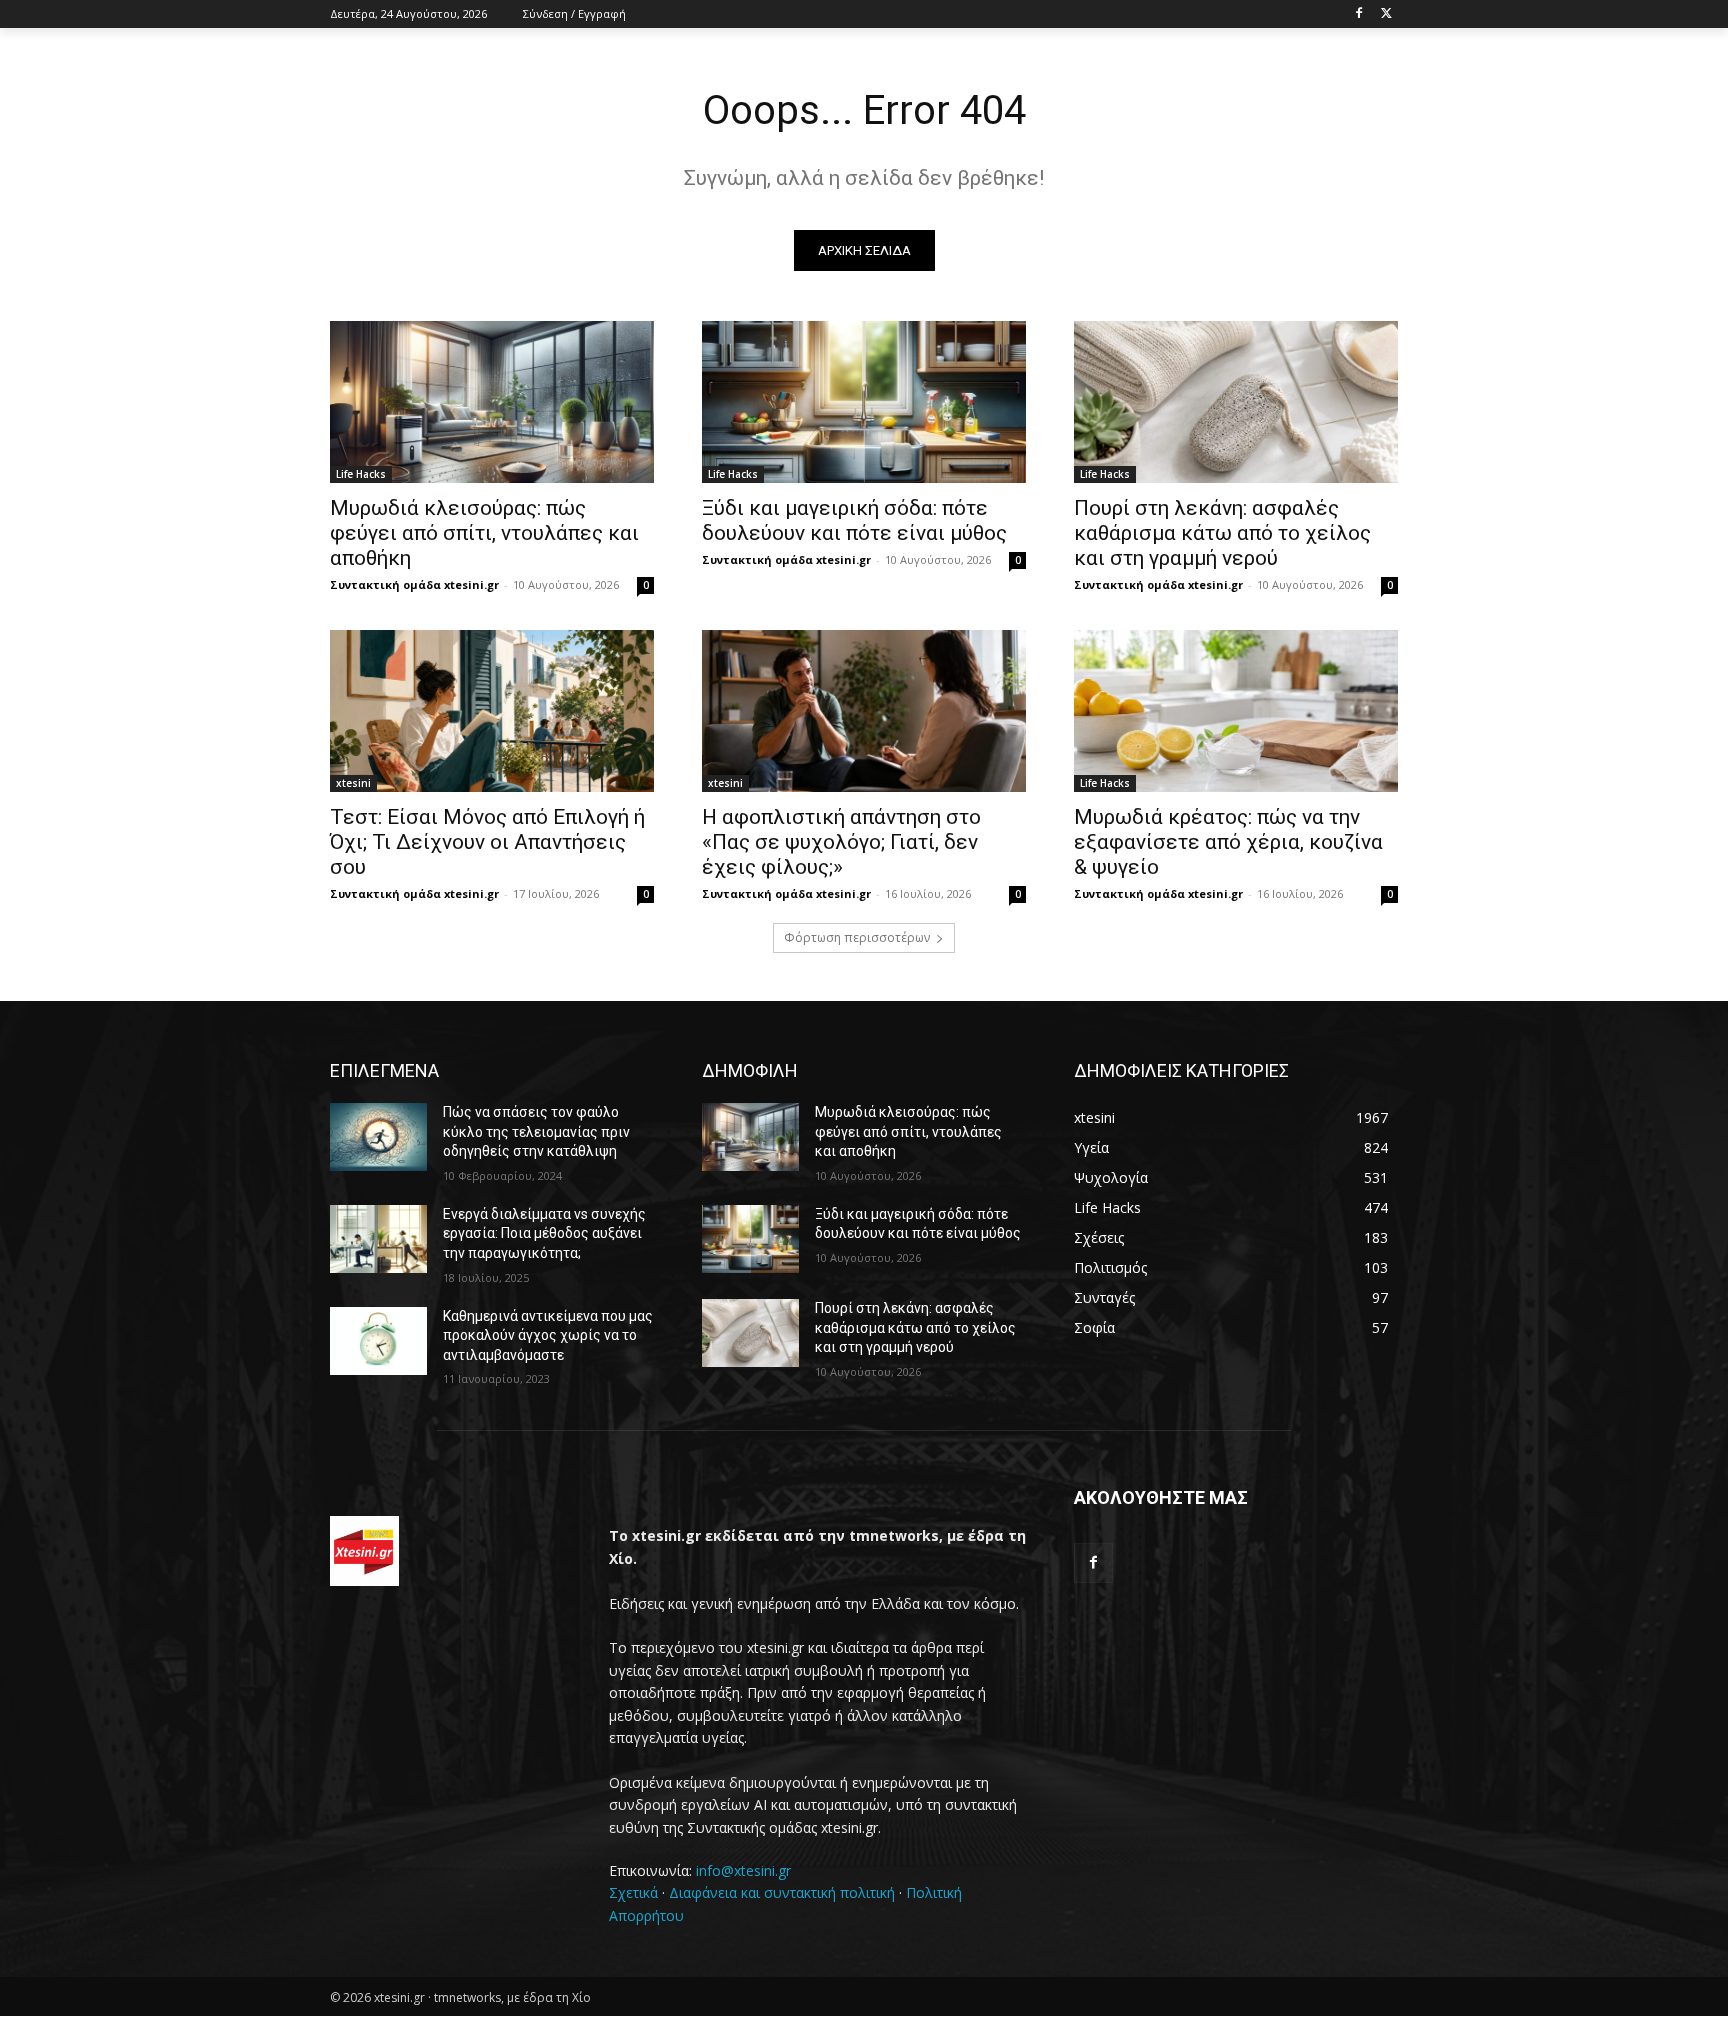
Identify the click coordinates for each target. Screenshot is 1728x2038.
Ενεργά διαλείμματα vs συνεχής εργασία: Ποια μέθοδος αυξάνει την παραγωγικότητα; (544, 1233)
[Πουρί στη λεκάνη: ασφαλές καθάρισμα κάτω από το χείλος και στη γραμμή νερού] (1236, 402)
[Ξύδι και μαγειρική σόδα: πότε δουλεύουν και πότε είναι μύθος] (864, 402)
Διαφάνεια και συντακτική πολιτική (782, 1892)
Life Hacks (361, 474)
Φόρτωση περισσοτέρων (857, 937)
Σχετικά (633, 1892)
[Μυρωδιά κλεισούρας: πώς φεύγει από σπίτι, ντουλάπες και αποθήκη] (492, 402)
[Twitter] (1386, 14)
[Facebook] (1358, 14)
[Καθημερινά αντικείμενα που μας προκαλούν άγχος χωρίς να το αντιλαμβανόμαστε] (378, 1341)
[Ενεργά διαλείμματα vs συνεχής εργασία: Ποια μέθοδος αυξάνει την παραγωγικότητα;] (378, 1239)
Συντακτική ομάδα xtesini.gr (414, 584)
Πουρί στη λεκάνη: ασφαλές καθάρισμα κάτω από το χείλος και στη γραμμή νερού (1222, 533)
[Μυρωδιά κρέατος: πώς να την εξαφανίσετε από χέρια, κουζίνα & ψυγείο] (1236, 711)
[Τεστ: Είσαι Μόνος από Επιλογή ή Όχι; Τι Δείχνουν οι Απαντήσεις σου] (492, 711)
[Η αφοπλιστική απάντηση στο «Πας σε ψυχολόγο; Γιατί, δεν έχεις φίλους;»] (864, 711)
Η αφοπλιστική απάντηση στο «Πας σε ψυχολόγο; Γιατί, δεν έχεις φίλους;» (841, 842)
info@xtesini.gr (743, 1870)
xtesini (353, 783)
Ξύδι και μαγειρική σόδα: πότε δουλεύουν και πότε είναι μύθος (854, 520)
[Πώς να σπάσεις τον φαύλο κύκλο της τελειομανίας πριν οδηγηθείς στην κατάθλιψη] (378, 1137)
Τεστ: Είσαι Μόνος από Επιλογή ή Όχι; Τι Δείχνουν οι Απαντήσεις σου (487, 842)
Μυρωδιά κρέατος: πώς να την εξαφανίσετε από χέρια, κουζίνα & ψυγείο (1228, 842)
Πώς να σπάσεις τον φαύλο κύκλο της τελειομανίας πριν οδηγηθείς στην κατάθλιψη (536, 1131)
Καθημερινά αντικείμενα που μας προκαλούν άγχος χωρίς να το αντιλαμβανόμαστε (548, 1335)
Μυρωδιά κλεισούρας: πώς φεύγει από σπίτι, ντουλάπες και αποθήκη (484, 533)
